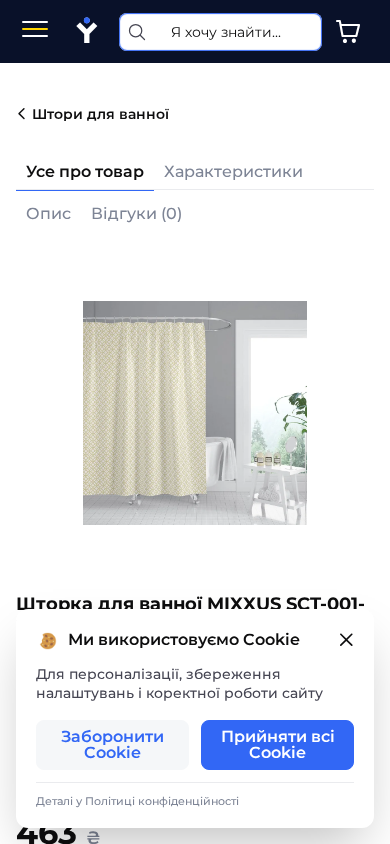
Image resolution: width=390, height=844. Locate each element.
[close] (346, 640)
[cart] (348, 32)
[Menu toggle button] (35, 31)
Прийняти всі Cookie (278, 744)
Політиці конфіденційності (162, 801)
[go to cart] (348, 32)
